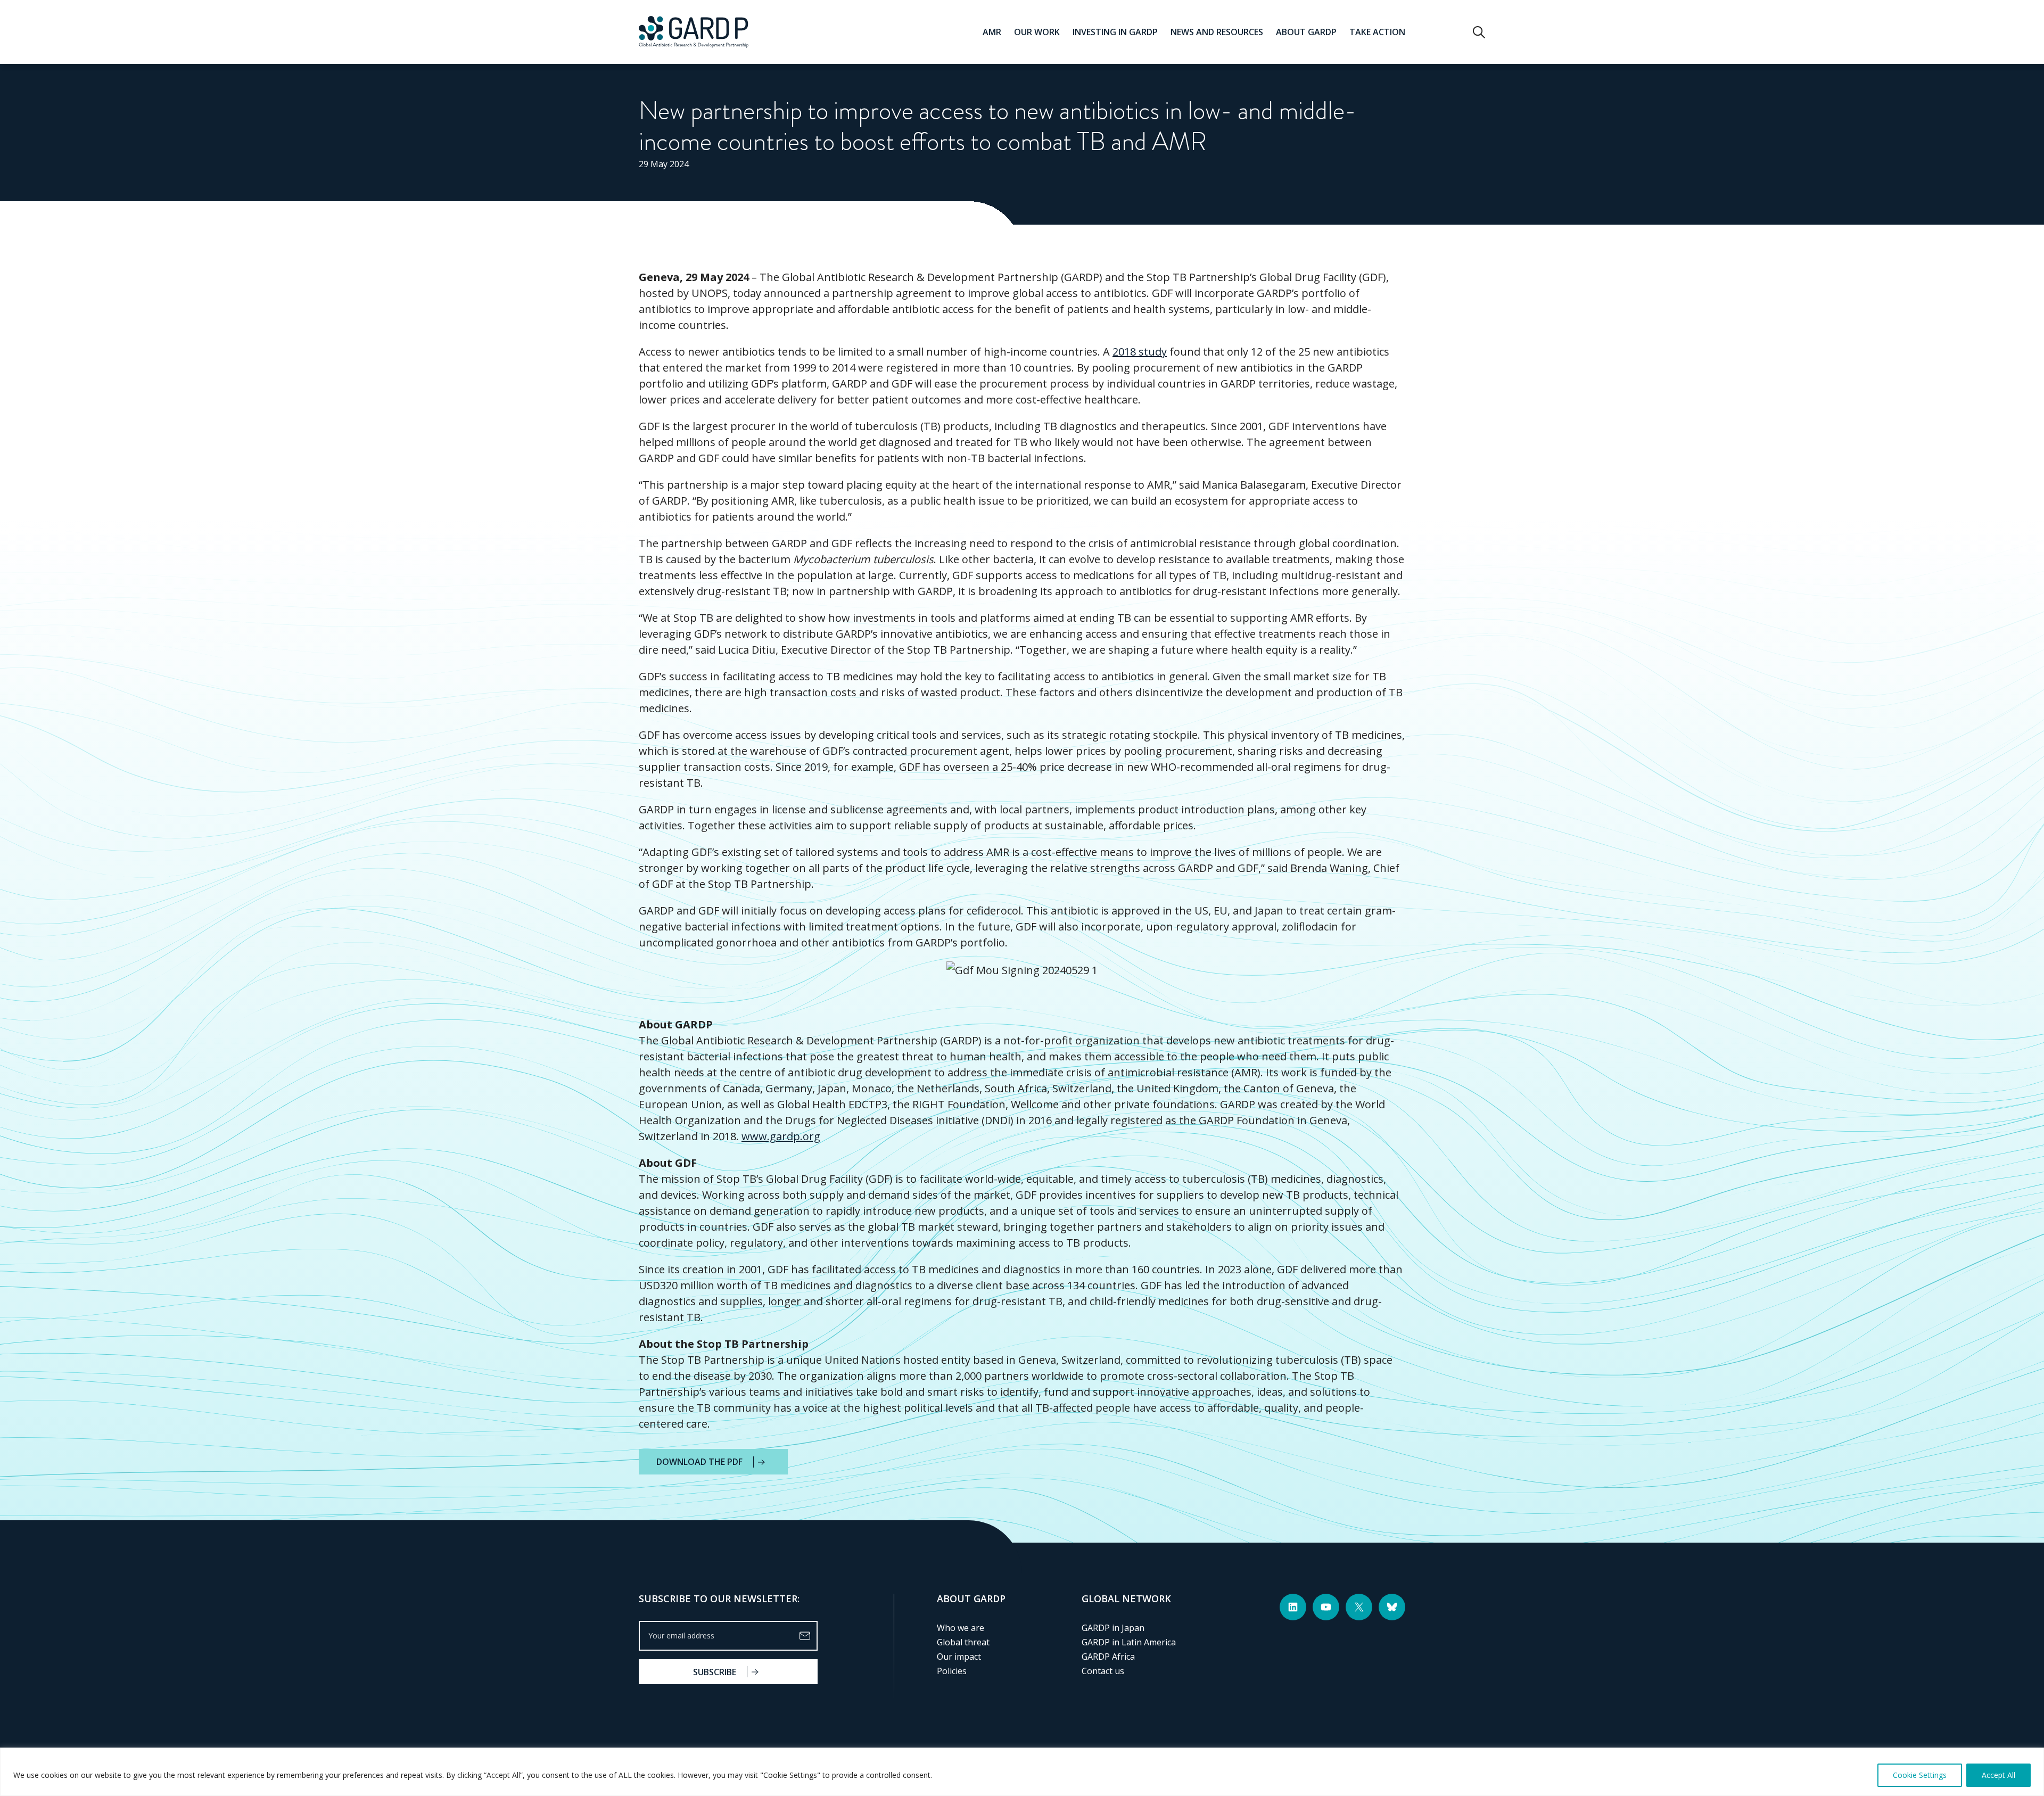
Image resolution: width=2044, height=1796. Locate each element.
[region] (1022, 1772)
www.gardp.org (781, 1136)
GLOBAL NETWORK (1126, 1599)
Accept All (1998, 1775)
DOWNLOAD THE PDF (699, 1462)
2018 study (1140, 352)
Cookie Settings (1920, 1775)
